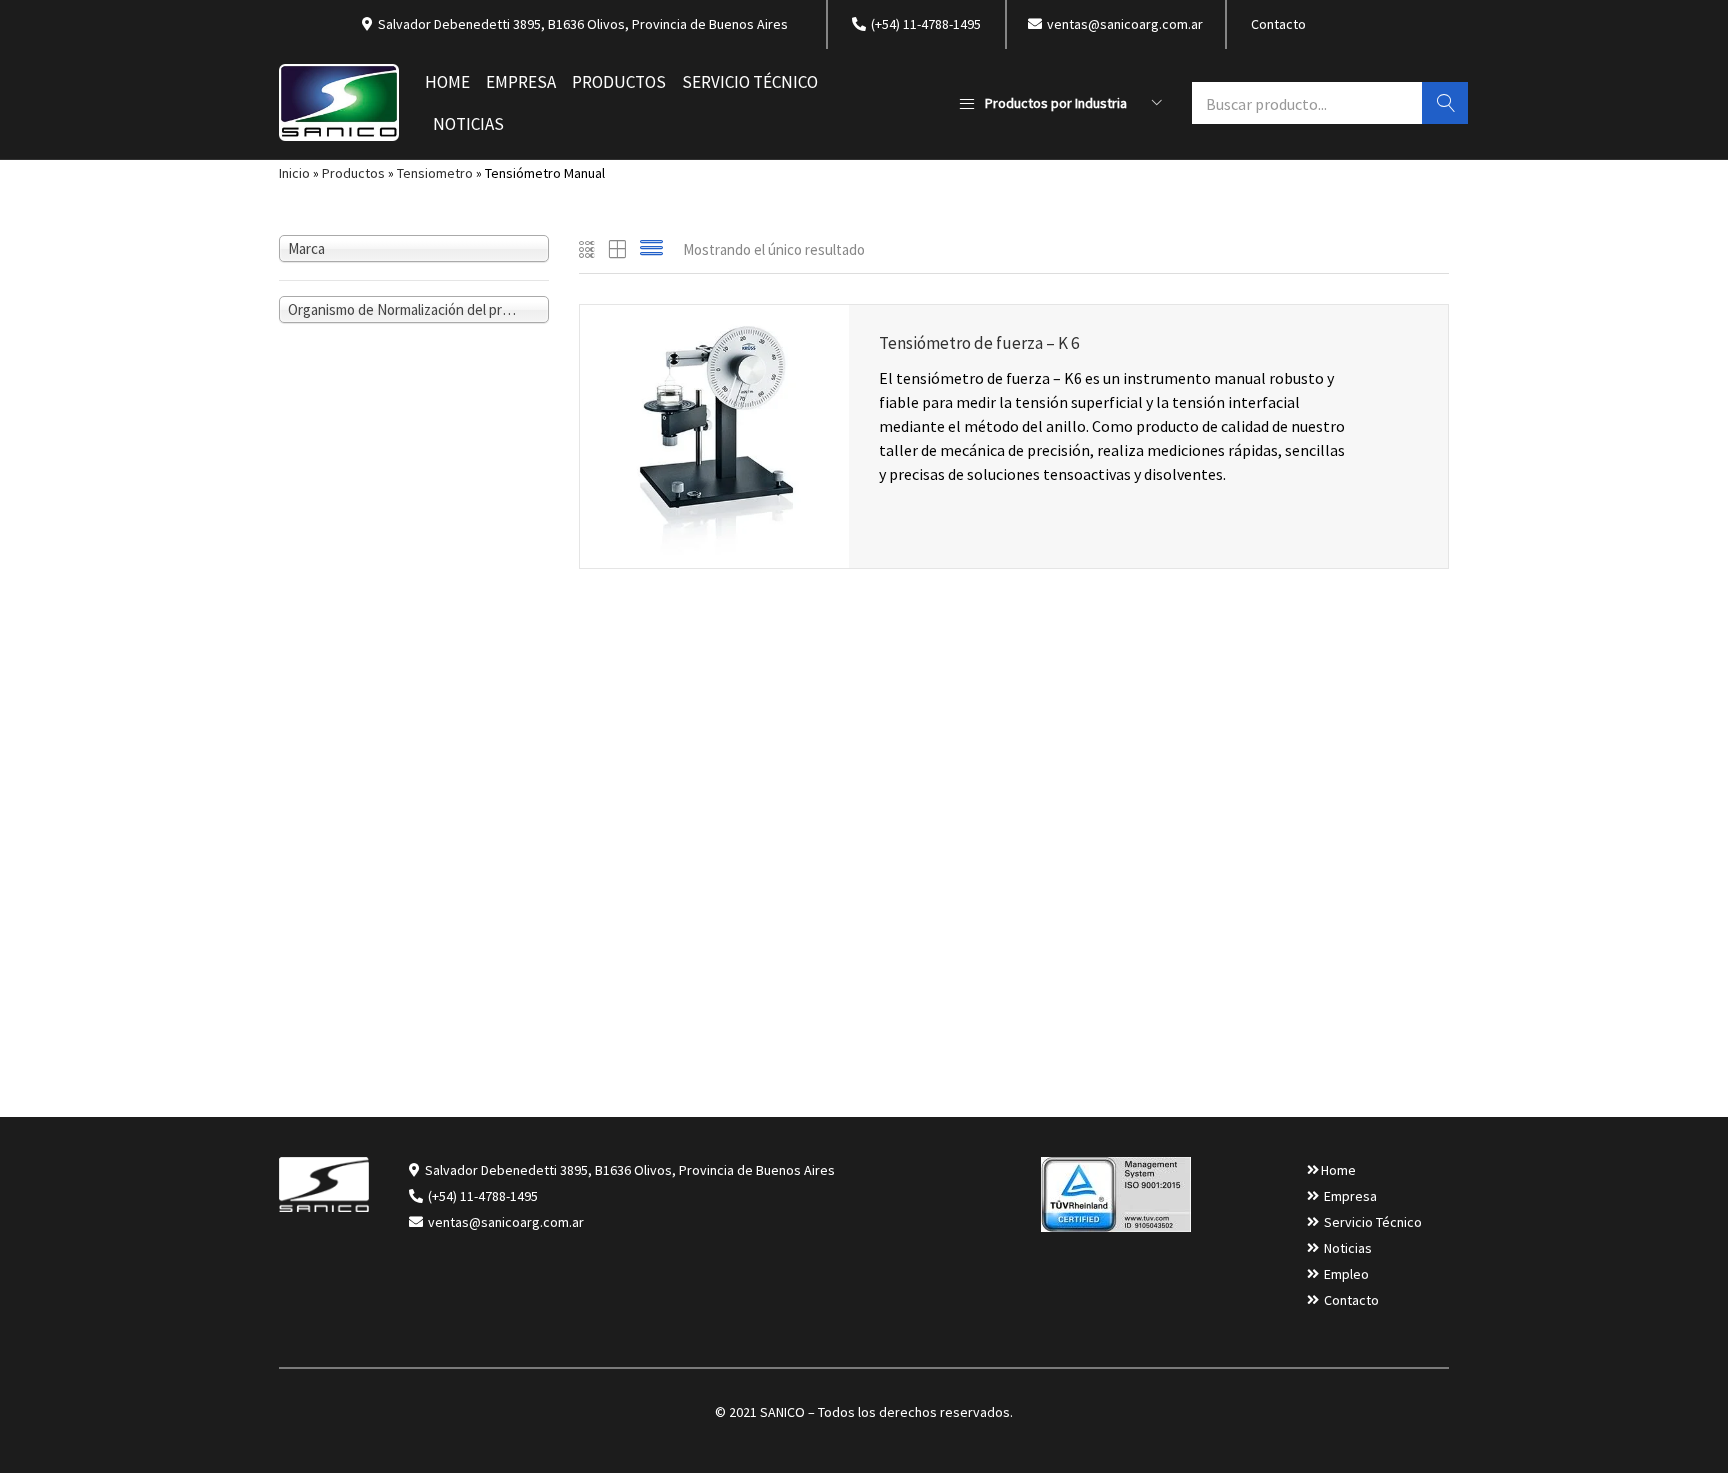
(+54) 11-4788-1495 (483, 1196)
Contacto (1278, 24)
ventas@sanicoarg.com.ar (504, 1222)
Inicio (294, 173)
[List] (651, 250)
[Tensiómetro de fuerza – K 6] (714, 435)
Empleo (1346, 1274)
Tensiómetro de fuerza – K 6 (979, 343)
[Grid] (587, 250)
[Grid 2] (618, 250)
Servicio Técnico (750, 82)
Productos (619, 82)
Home (447, 82)
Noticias (468, 124)
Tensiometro (435, 173)
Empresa (521, 82)
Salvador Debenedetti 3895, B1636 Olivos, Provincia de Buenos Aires (630, 1170)
